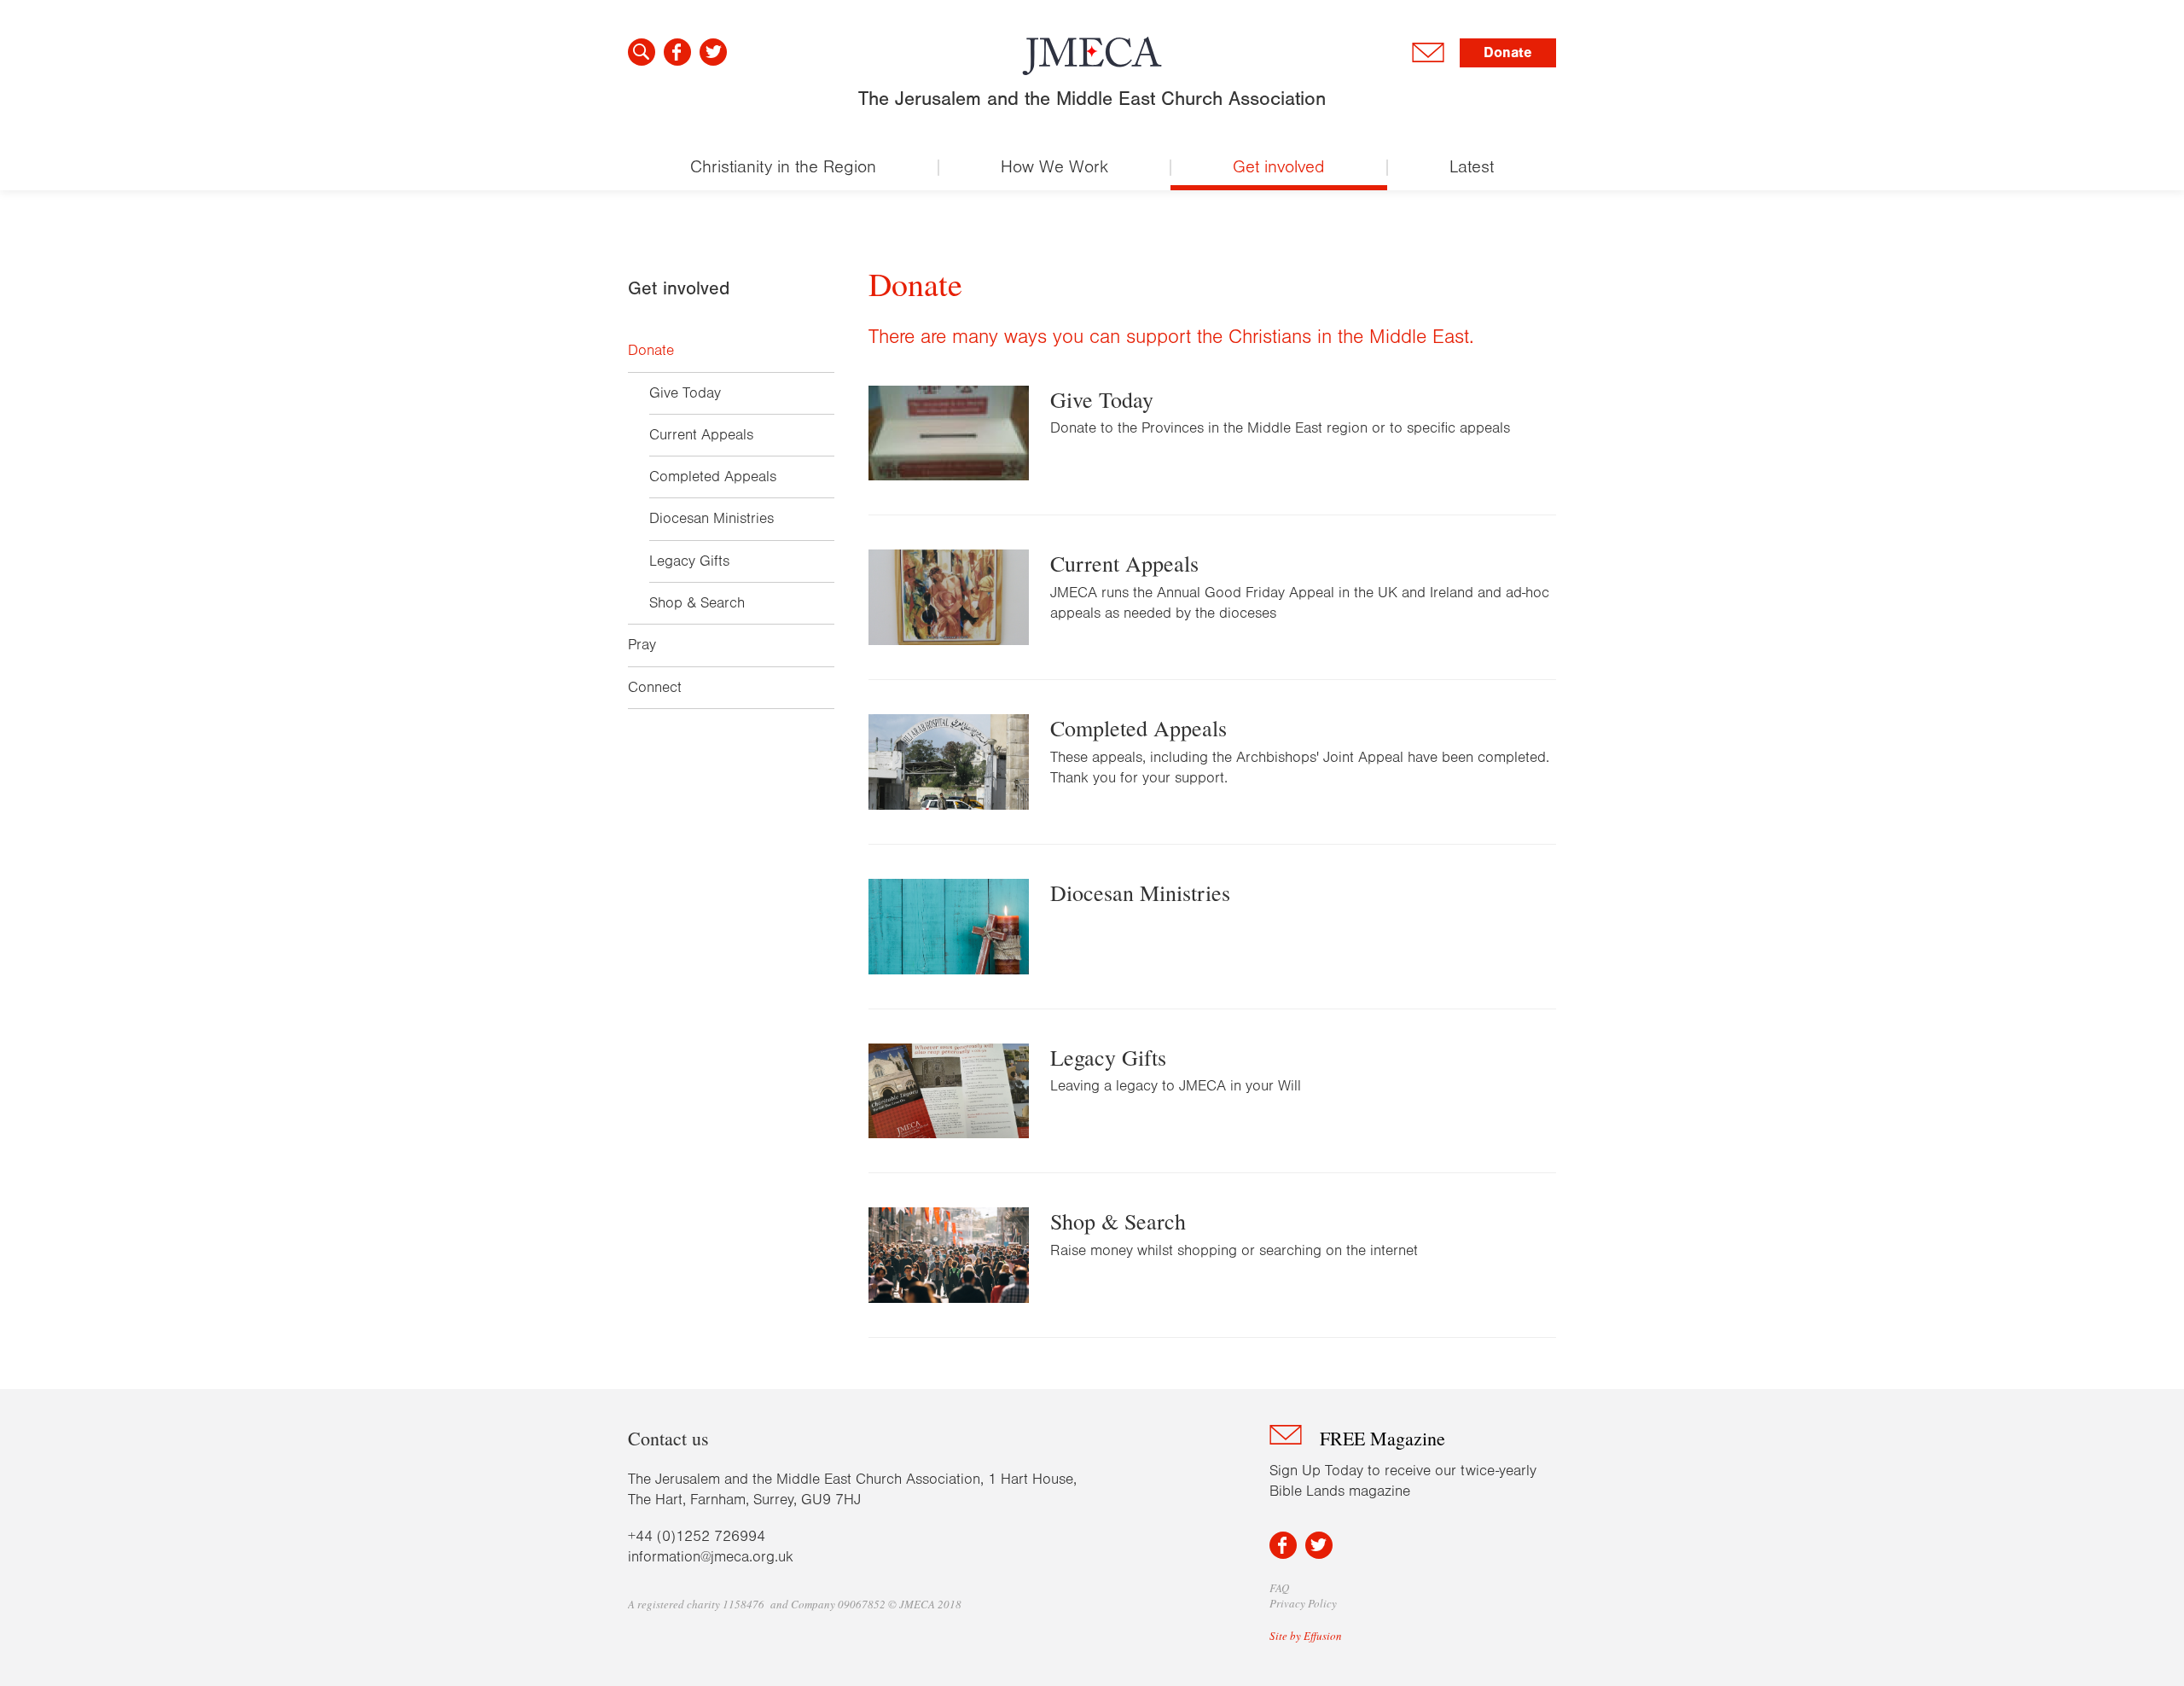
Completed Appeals (713, 477)
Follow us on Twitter (713, 52)
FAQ (1279, 1588)
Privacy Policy (1303, 1603)
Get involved (1279, 167)
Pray (642, 645)
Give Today (685, 393)
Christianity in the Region (783, 167)
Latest (1472, 167)
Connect (655, 688)
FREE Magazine (1382, 1438)
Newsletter (1428, 53)
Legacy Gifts (689, 561)
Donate (1508, 52)
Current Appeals (701, 435)
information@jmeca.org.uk (711, 1557)
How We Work (1054, 167)
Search (642, 52)
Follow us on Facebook (677, 52)
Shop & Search (697, 603)
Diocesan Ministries (712, 519)
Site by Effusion (1306, 1636)
